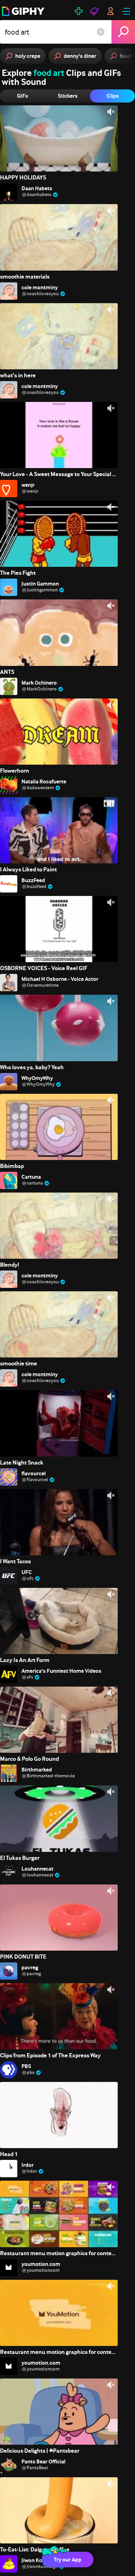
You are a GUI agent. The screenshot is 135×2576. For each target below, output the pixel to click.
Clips (113, 96)
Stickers (68, 96)
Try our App (67, 2560)
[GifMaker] (79, 11)
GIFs (22, 96)
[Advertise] (94, 11)
